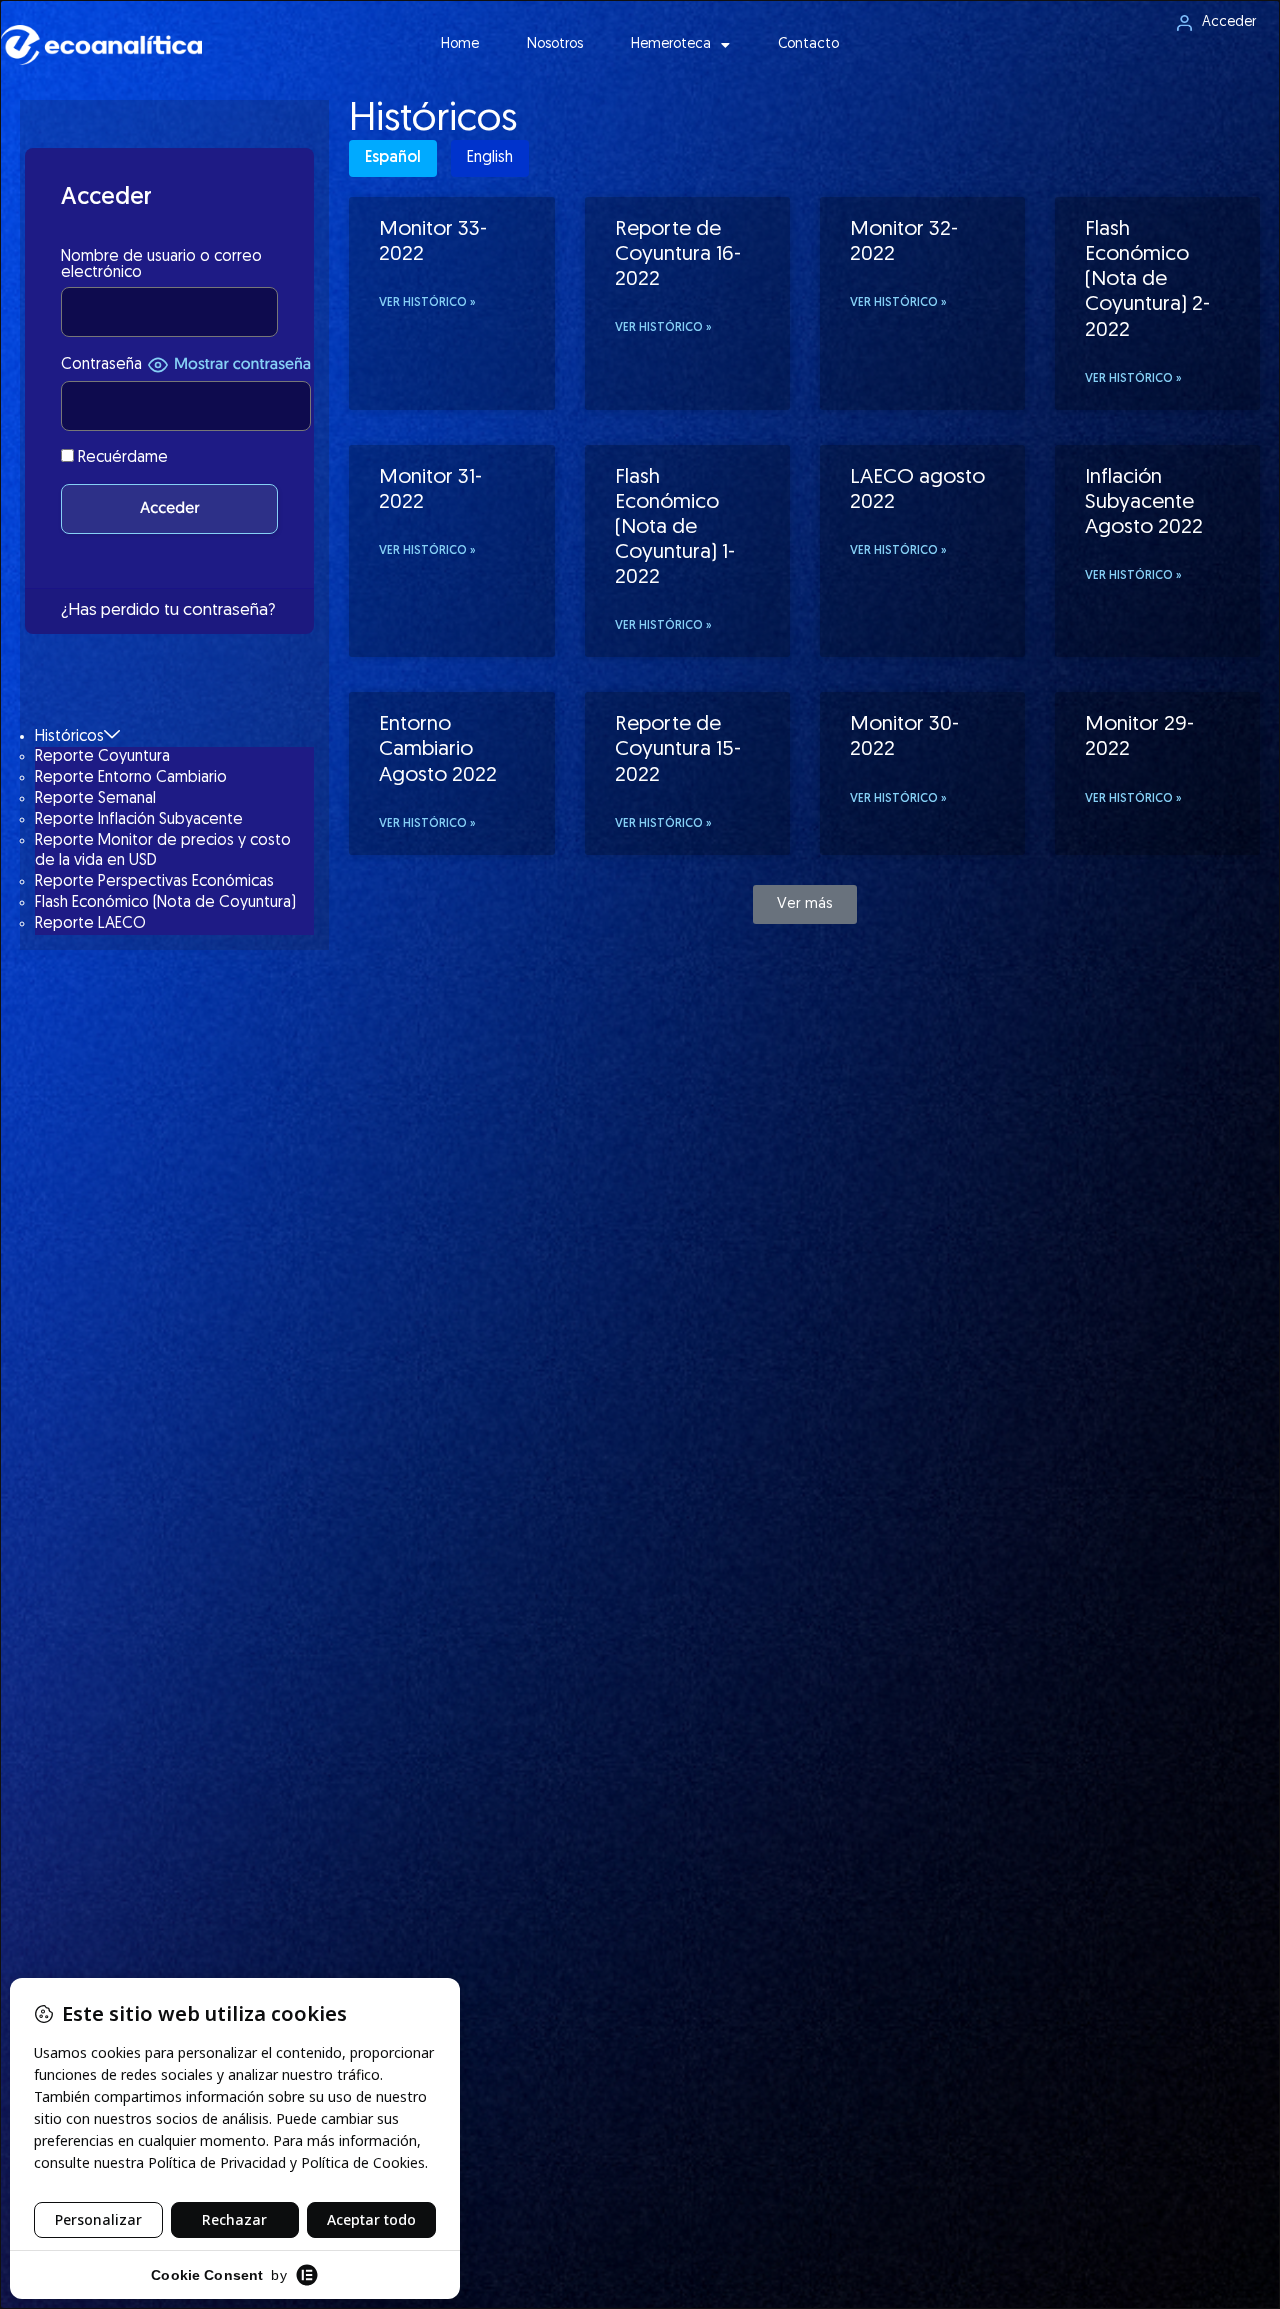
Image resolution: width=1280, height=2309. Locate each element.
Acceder (1229, 22)
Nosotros (555, 44)
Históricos (69, 737)
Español (393, 158)
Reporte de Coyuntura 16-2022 (678, 254)
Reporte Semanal (95, 799)
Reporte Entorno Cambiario (131, 778)
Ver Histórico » (427, 303)
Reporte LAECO (90, 924)
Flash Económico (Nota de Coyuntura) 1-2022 (675, 528)
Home (460, 44)
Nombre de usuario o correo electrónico (161, 265)
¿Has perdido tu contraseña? (168, 610)
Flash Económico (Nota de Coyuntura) (165, 903)
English (490, 158)
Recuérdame (121, 458)
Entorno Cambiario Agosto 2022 (438, 749)
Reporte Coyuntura (102, 757)
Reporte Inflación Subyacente (139, 820)
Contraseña (101, 365)
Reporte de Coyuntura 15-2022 (678, 749)
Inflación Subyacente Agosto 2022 (1144, 502)
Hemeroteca (671, 44)
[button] (805, 904)
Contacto (808, 44)
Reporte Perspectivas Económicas (154, 882)
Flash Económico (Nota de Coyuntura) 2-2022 (1147, 280)
